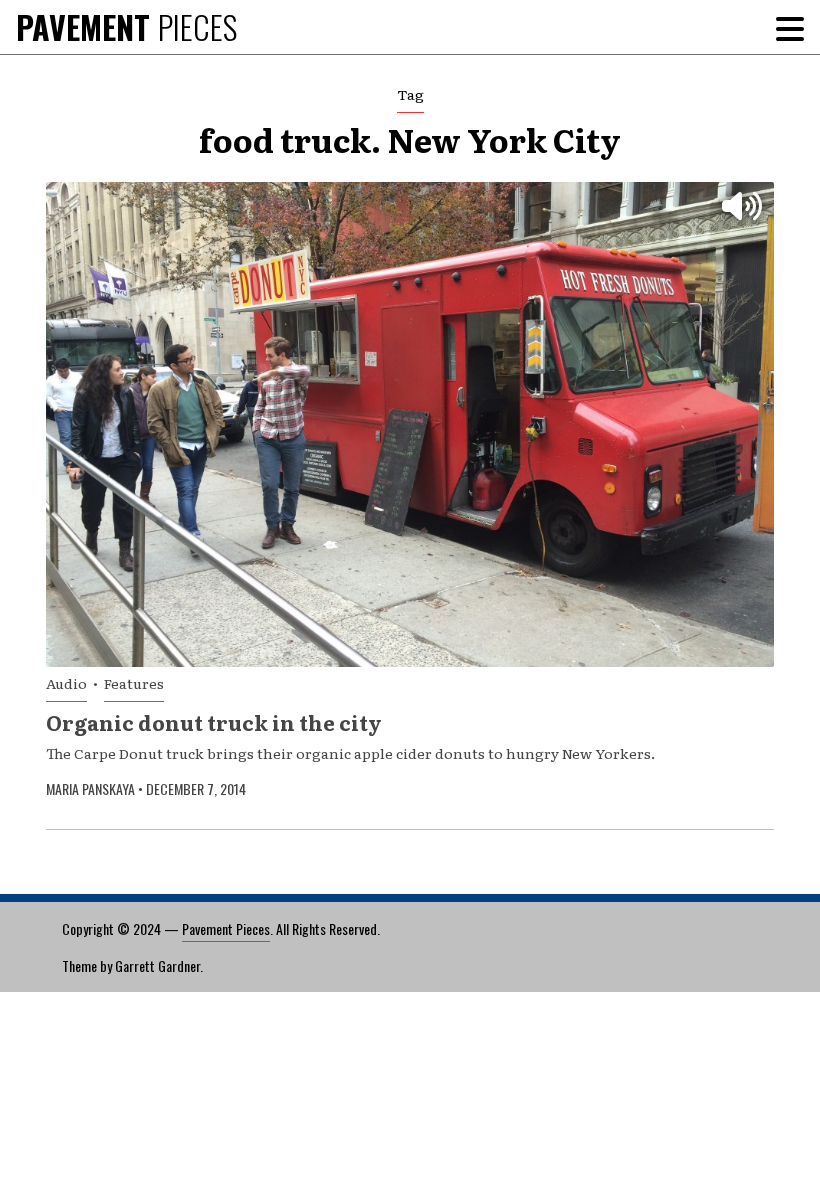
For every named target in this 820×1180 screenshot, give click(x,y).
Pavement (126, 26)
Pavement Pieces (226, 928)
